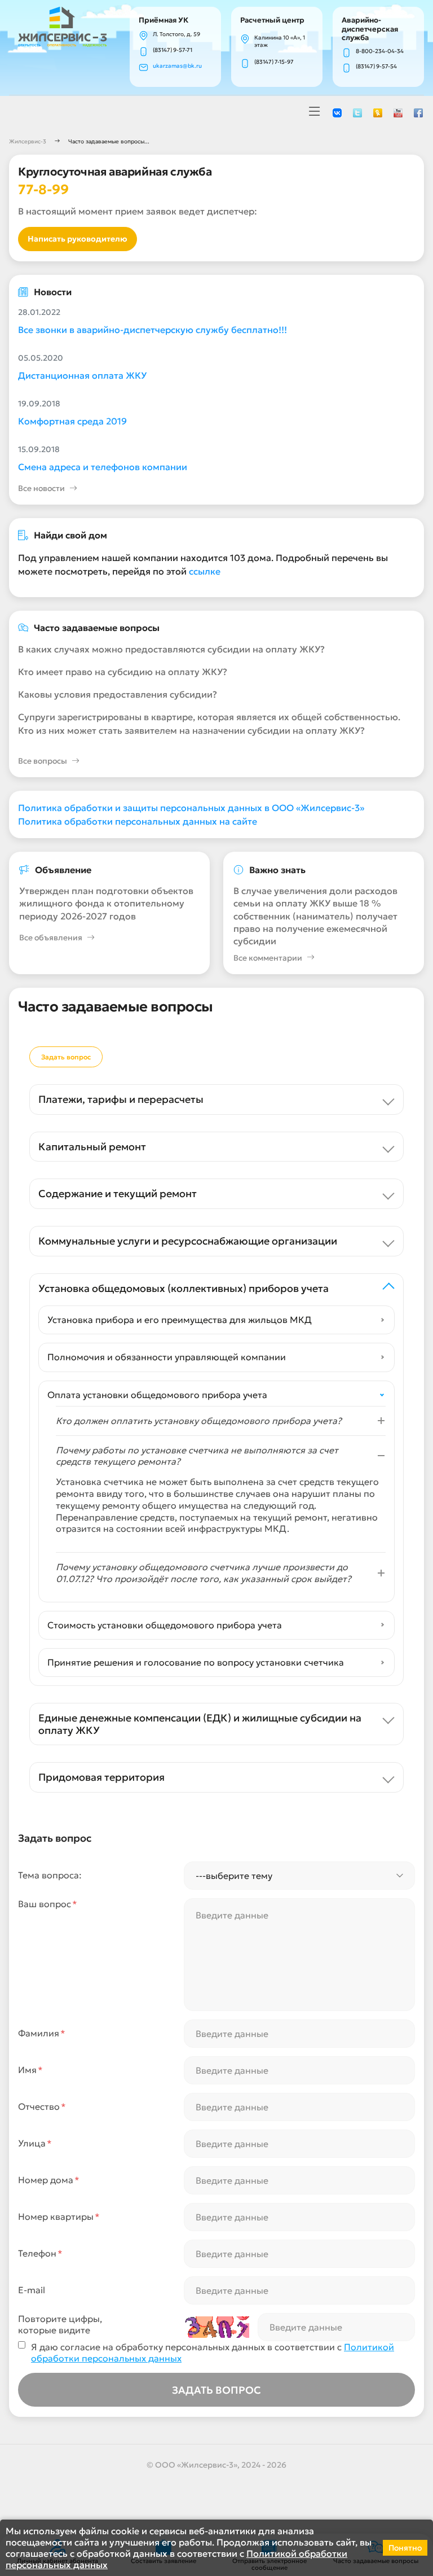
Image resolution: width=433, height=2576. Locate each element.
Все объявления (51, 937)
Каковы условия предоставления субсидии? (118, 694)
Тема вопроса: (50, 1875)
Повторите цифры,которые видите (60, 2325)
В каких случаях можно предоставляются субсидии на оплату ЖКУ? (171, 649)
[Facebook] (418, 112)
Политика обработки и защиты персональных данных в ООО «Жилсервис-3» (191, 808)
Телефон (40, 2253)
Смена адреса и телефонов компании (103, 467)
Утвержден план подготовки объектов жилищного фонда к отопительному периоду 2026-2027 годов (106, 903)
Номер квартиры (59, 2216)
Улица (35, 2143)
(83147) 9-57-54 (376, 66)
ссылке (205, 571)
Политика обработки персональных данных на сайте (138, 821)
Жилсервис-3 (28, 141)
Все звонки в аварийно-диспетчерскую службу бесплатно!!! (153, 330)
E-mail (32, 2290)
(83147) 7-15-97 (274, 62)
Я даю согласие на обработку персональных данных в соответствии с (213, 2353)
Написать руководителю (78, 239)
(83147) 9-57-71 (173, 50)
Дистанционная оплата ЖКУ (82, 375)
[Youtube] (398, 112)
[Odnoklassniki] (378, 112)
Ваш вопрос (48, 1904)
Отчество (42, 2106)
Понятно (405, 2548)
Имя (30, 2070)
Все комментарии (268, 958)
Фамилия (42, 2033)
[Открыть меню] (315, 112)
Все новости (41, 488)
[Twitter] (357, 112)
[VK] (337, 112)
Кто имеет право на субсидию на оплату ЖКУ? (123, 672)
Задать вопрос (66, 1057)
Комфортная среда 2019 (72, 421)
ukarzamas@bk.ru (177, 66)
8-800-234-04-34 (380, 51)
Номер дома (49, 2180)
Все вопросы (43, 761)
